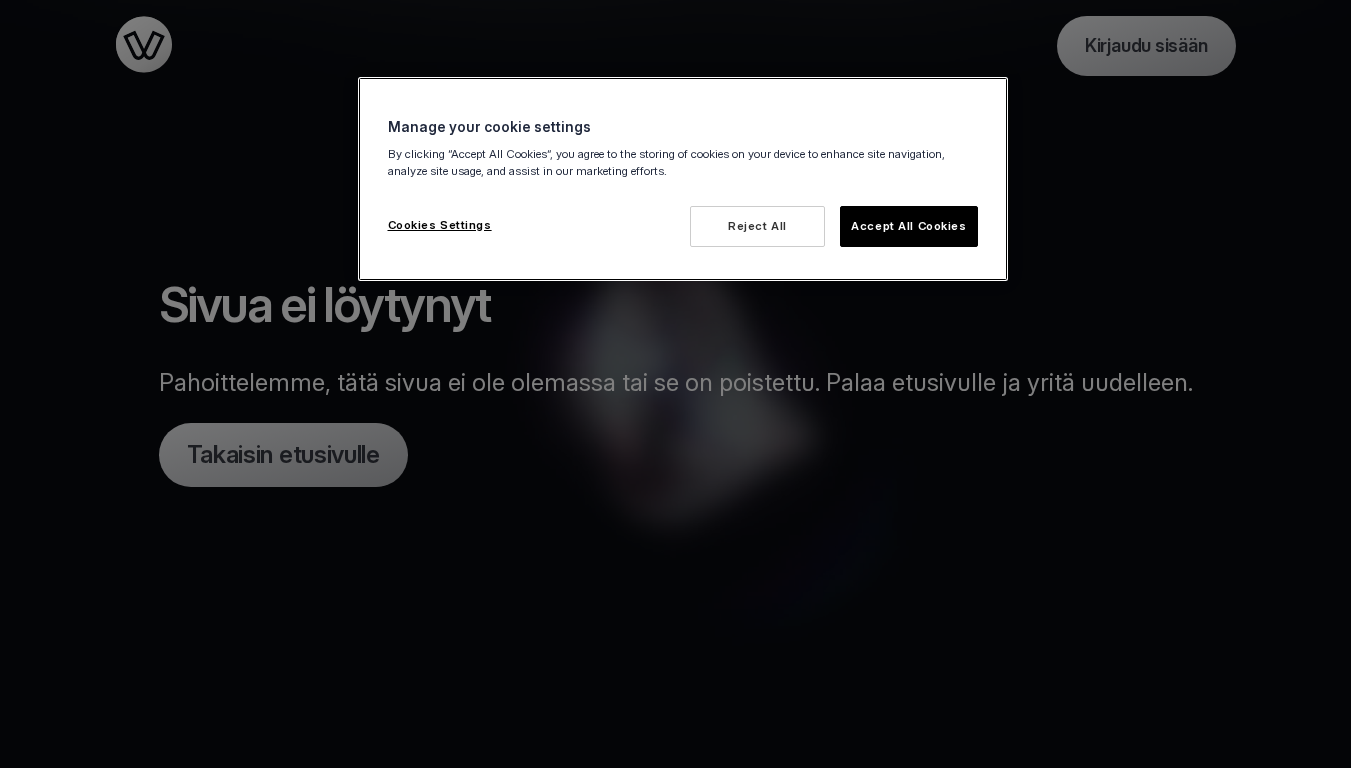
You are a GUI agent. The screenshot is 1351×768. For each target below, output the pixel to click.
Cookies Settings (440, 225)
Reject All (757, 226)
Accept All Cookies (908, 226)
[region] (683, 179)
